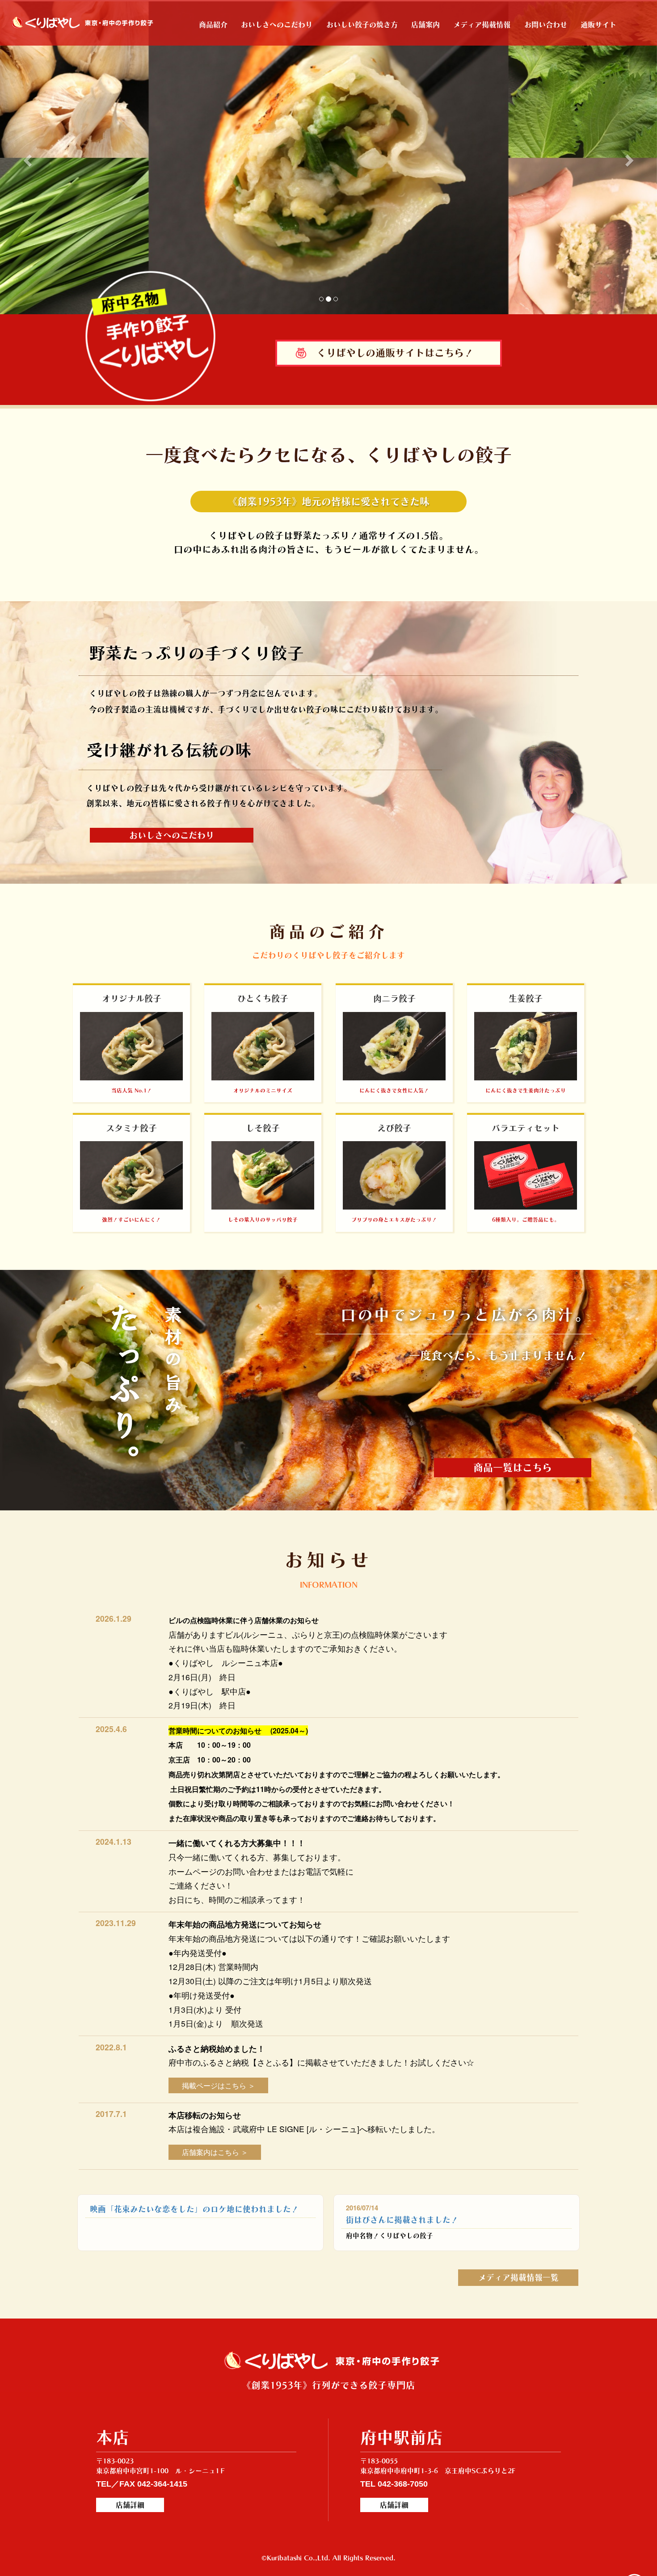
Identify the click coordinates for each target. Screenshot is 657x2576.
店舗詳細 (130, 2505)
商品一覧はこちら (513, 1467)
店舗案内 (425, 25)
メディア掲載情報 (482, 25)
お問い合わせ (546, 25)
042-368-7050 (403, 2484)
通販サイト (598, 25)
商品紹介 (213, 25)
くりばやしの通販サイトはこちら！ (395, 353)
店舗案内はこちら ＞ (215, 2152)
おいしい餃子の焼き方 (362, 25)
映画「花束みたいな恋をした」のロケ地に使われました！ (194, 2209)
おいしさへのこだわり (277, 25)
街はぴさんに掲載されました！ (402, 2220)
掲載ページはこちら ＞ (219, 2085)
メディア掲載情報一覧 (518, 2277)
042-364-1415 (162, 2484)
